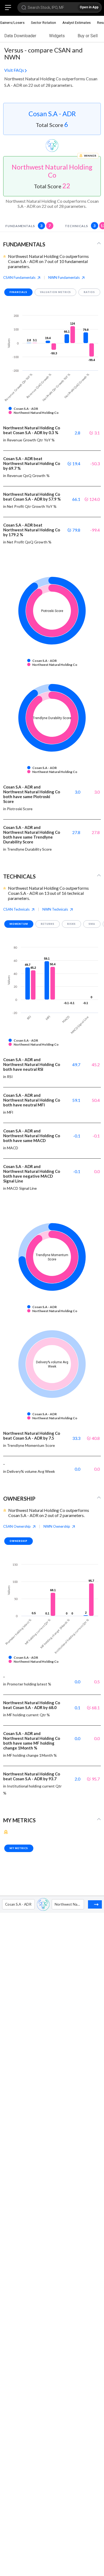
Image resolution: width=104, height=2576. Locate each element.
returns (48, 924)
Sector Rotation (43, 22)
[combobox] (5, 1904)
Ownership (19, 1541)
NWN (64, 277)
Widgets (57, 36)
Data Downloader (20, 36)
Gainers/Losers (12, 22)
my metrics (19, 1848)
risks (71, 924)
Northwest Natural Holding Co (52, 171)
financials (18, 292)
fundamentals (28, 226)
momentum (19, 924)
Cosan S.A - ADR (52, 114)
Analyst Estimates (77, 22)
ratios (89, 292)
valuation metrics (56, 292)
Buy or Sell (88, 36)
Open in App (89, 7)
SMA (92, 924)
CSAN (19, 277)
